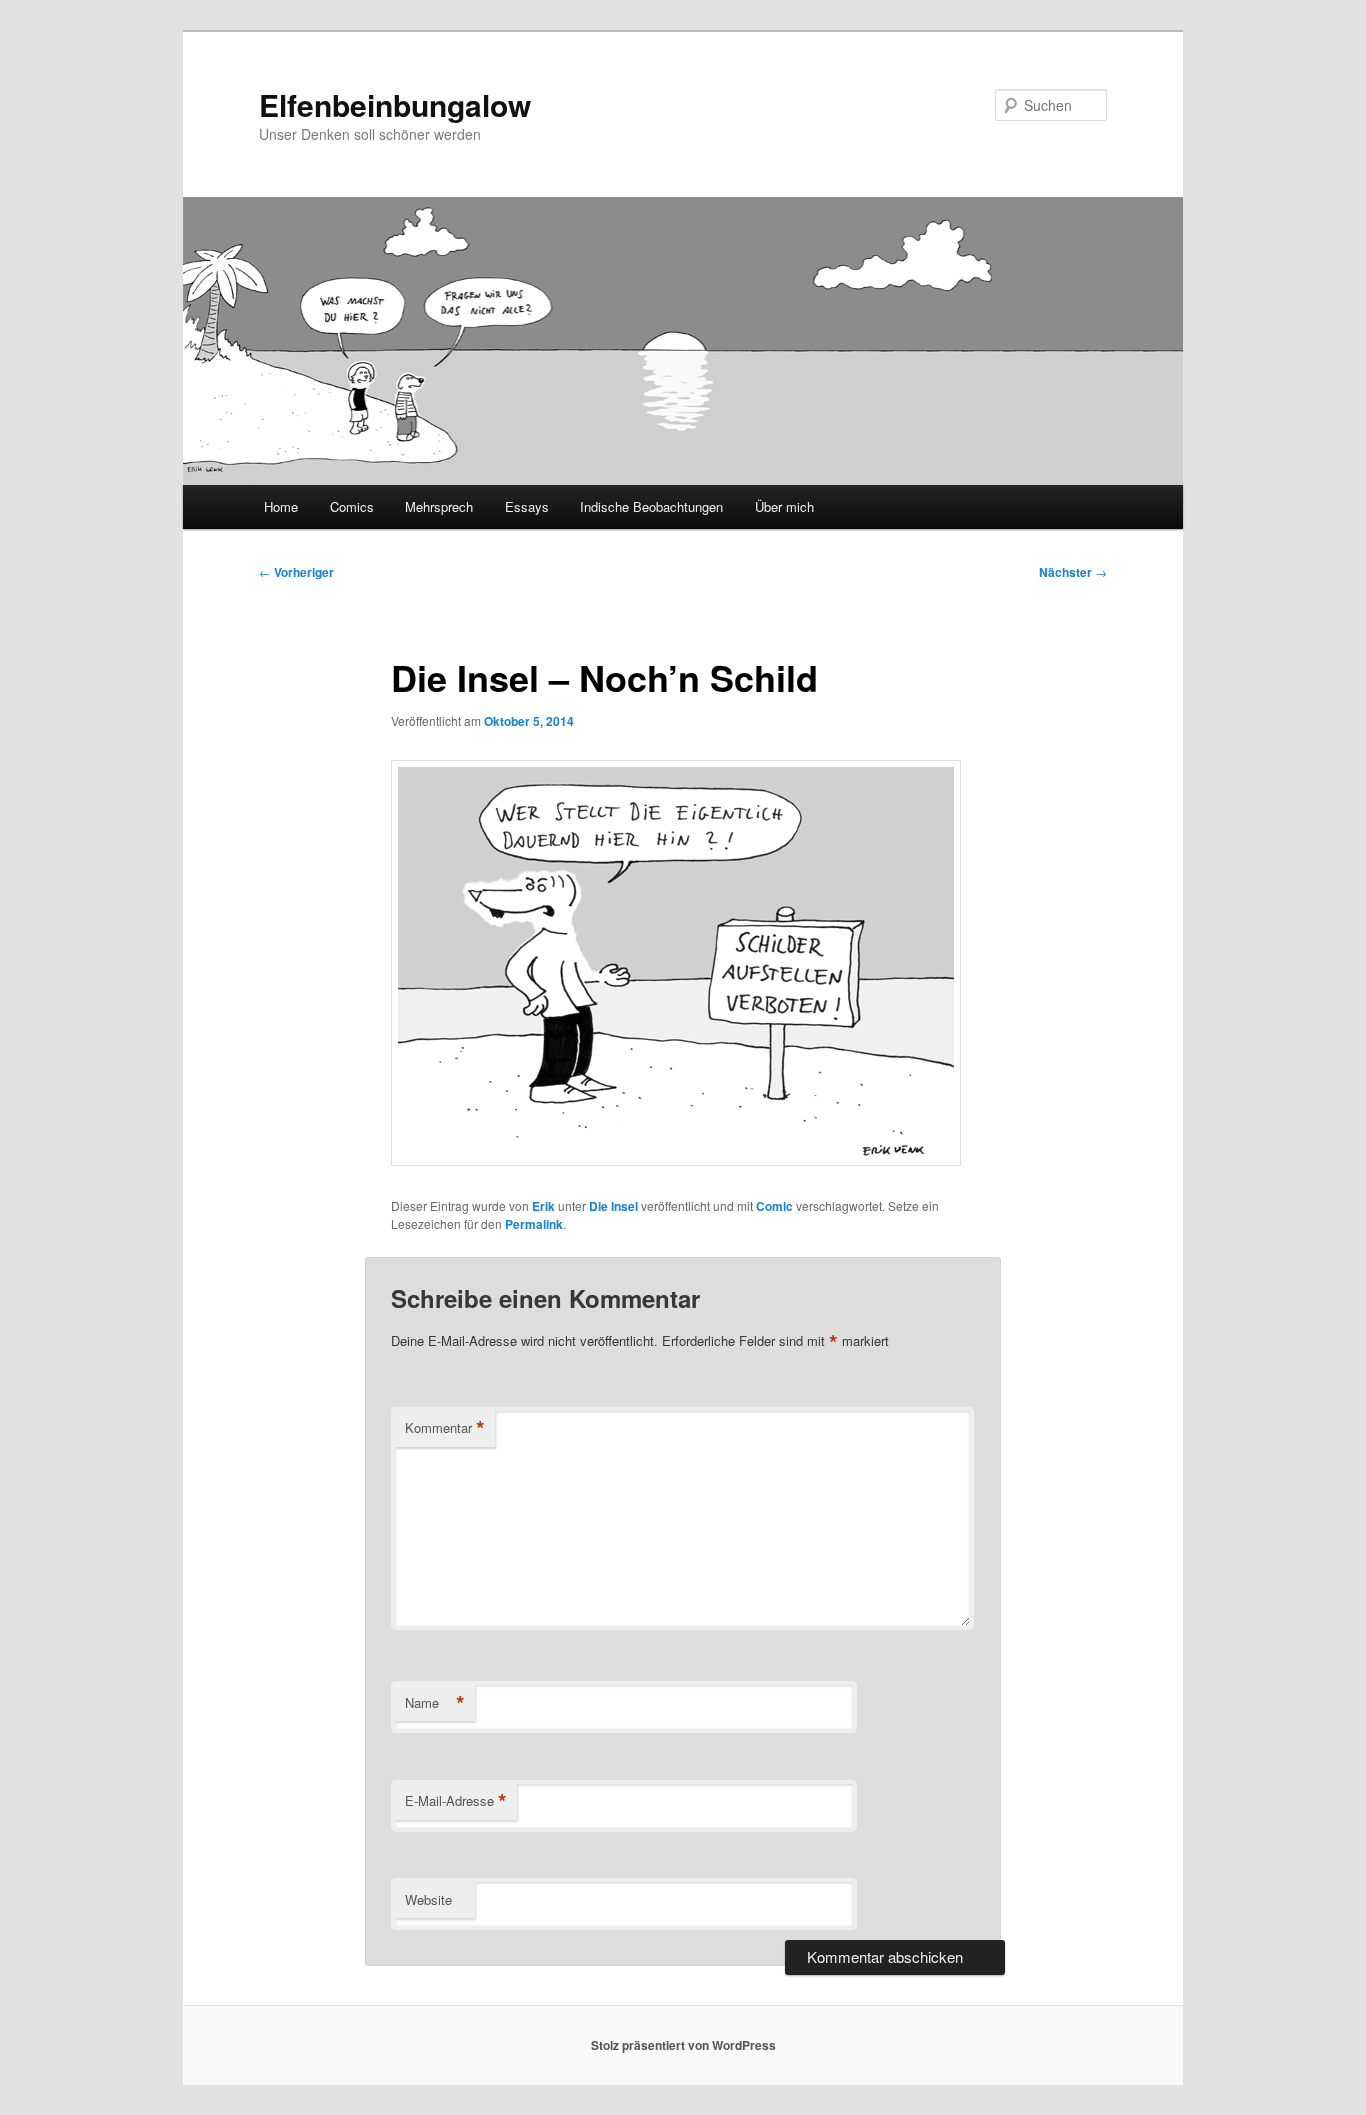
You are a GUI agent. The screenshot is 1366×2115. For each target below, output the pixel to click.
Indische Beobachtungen (651, 506)
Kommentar (445, 1428)
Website (428, 1899)
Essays (527, 506)
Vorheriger (296, 572)
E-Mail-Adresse (456, 1801)
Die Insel (613, 1206)
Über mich (784, 506)
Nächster (1073, 572)
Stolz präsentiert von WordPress (683, 2045)
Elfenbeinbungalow (395, 104)
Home (281, 506)
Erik (543, 1206)
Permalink (534, 1224)
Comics (352, 506)
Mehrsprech (439, 506)
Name (435, 1703)
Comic (774, 1206)
